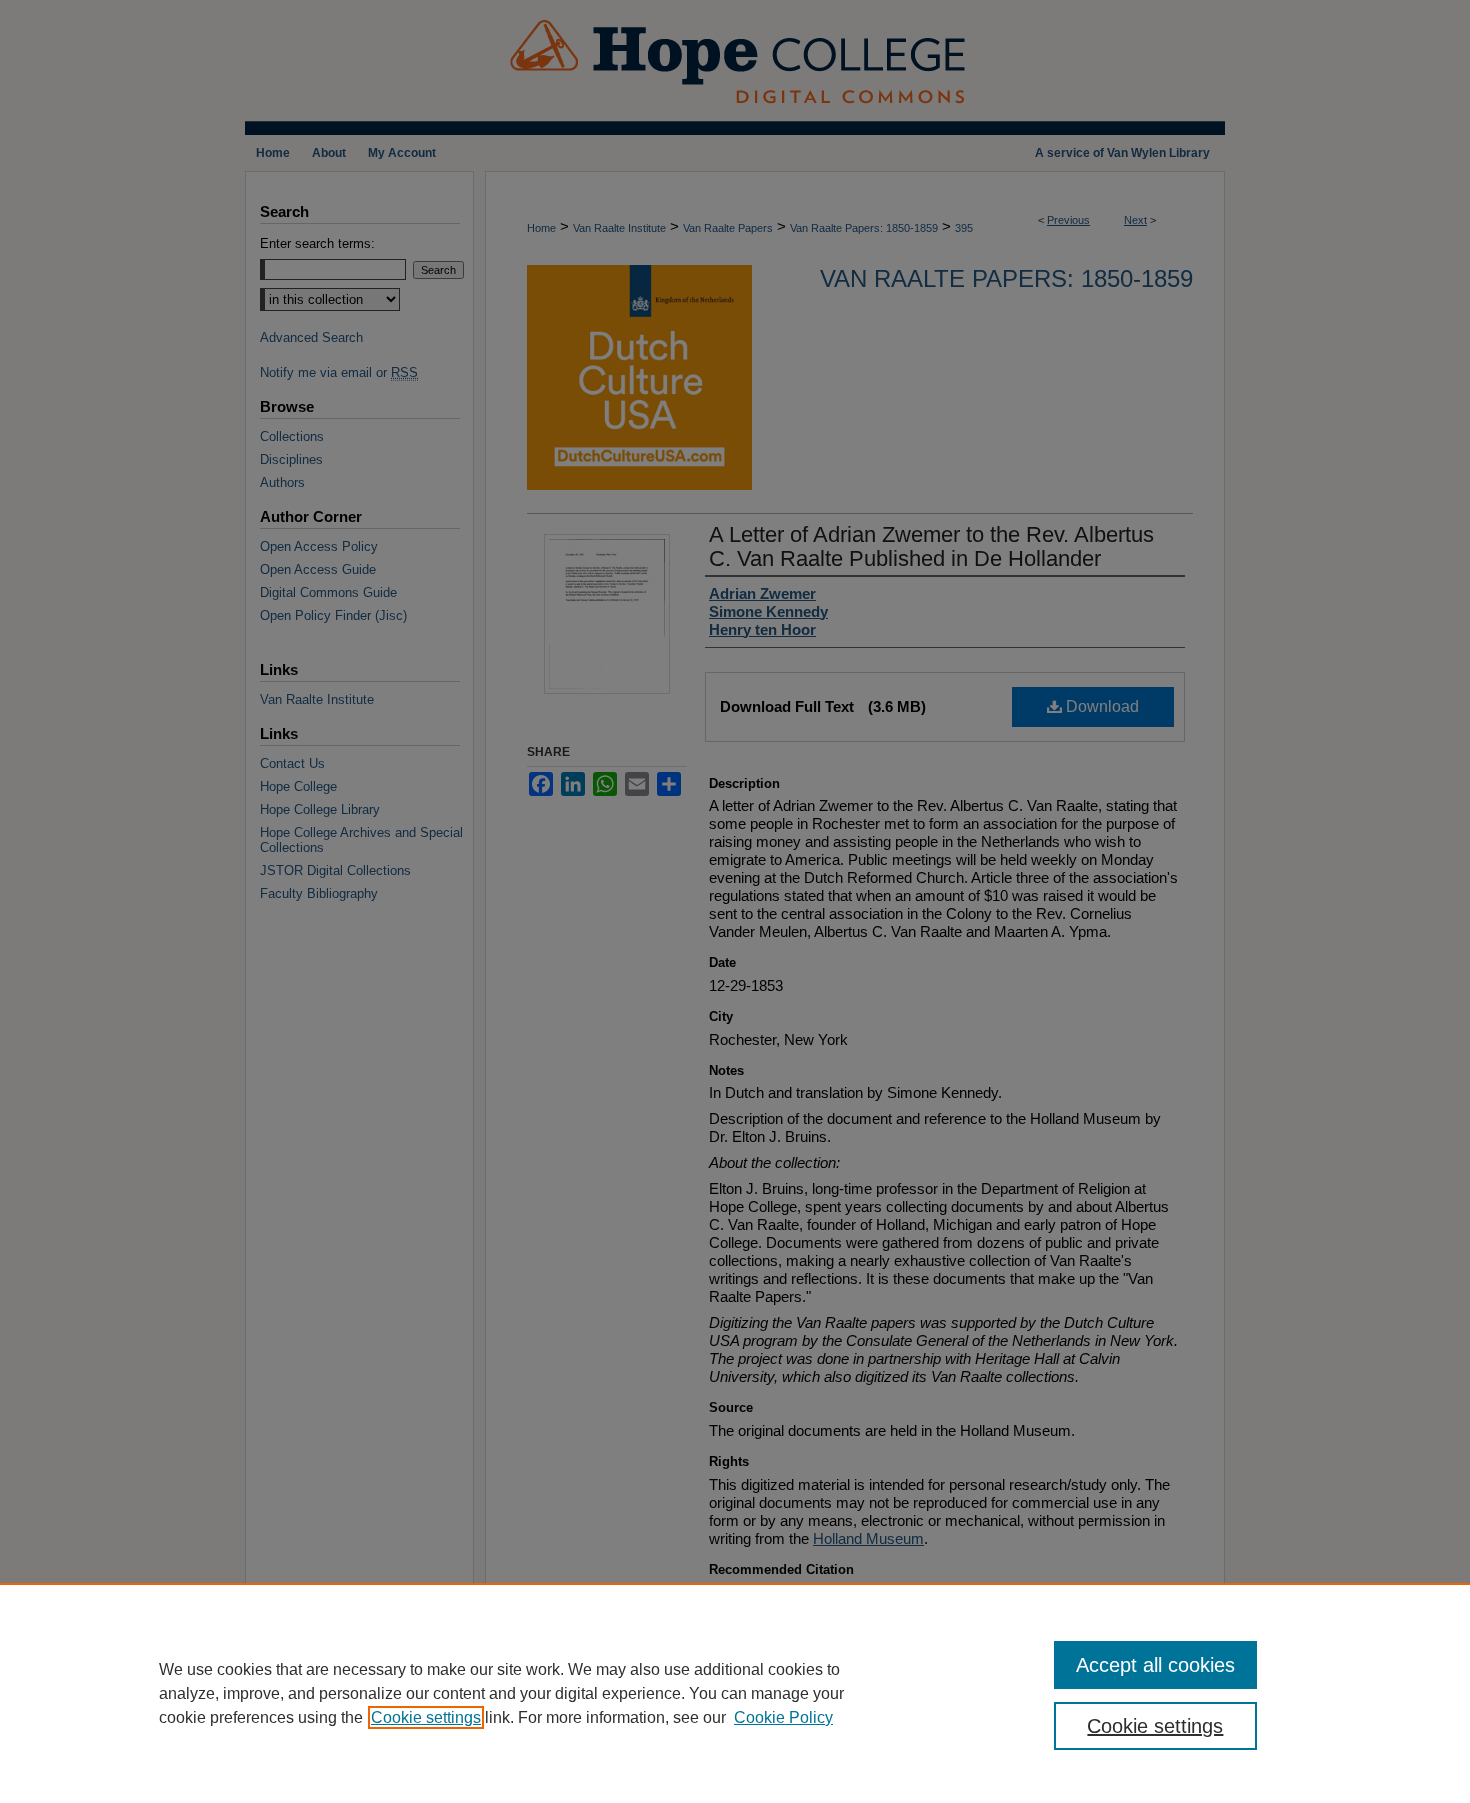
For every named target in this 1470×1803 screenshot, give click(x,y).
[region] (735, 1693)
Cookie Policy (783, 1717)
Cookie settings (426, 1717)
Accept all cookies (1155, 1665)
